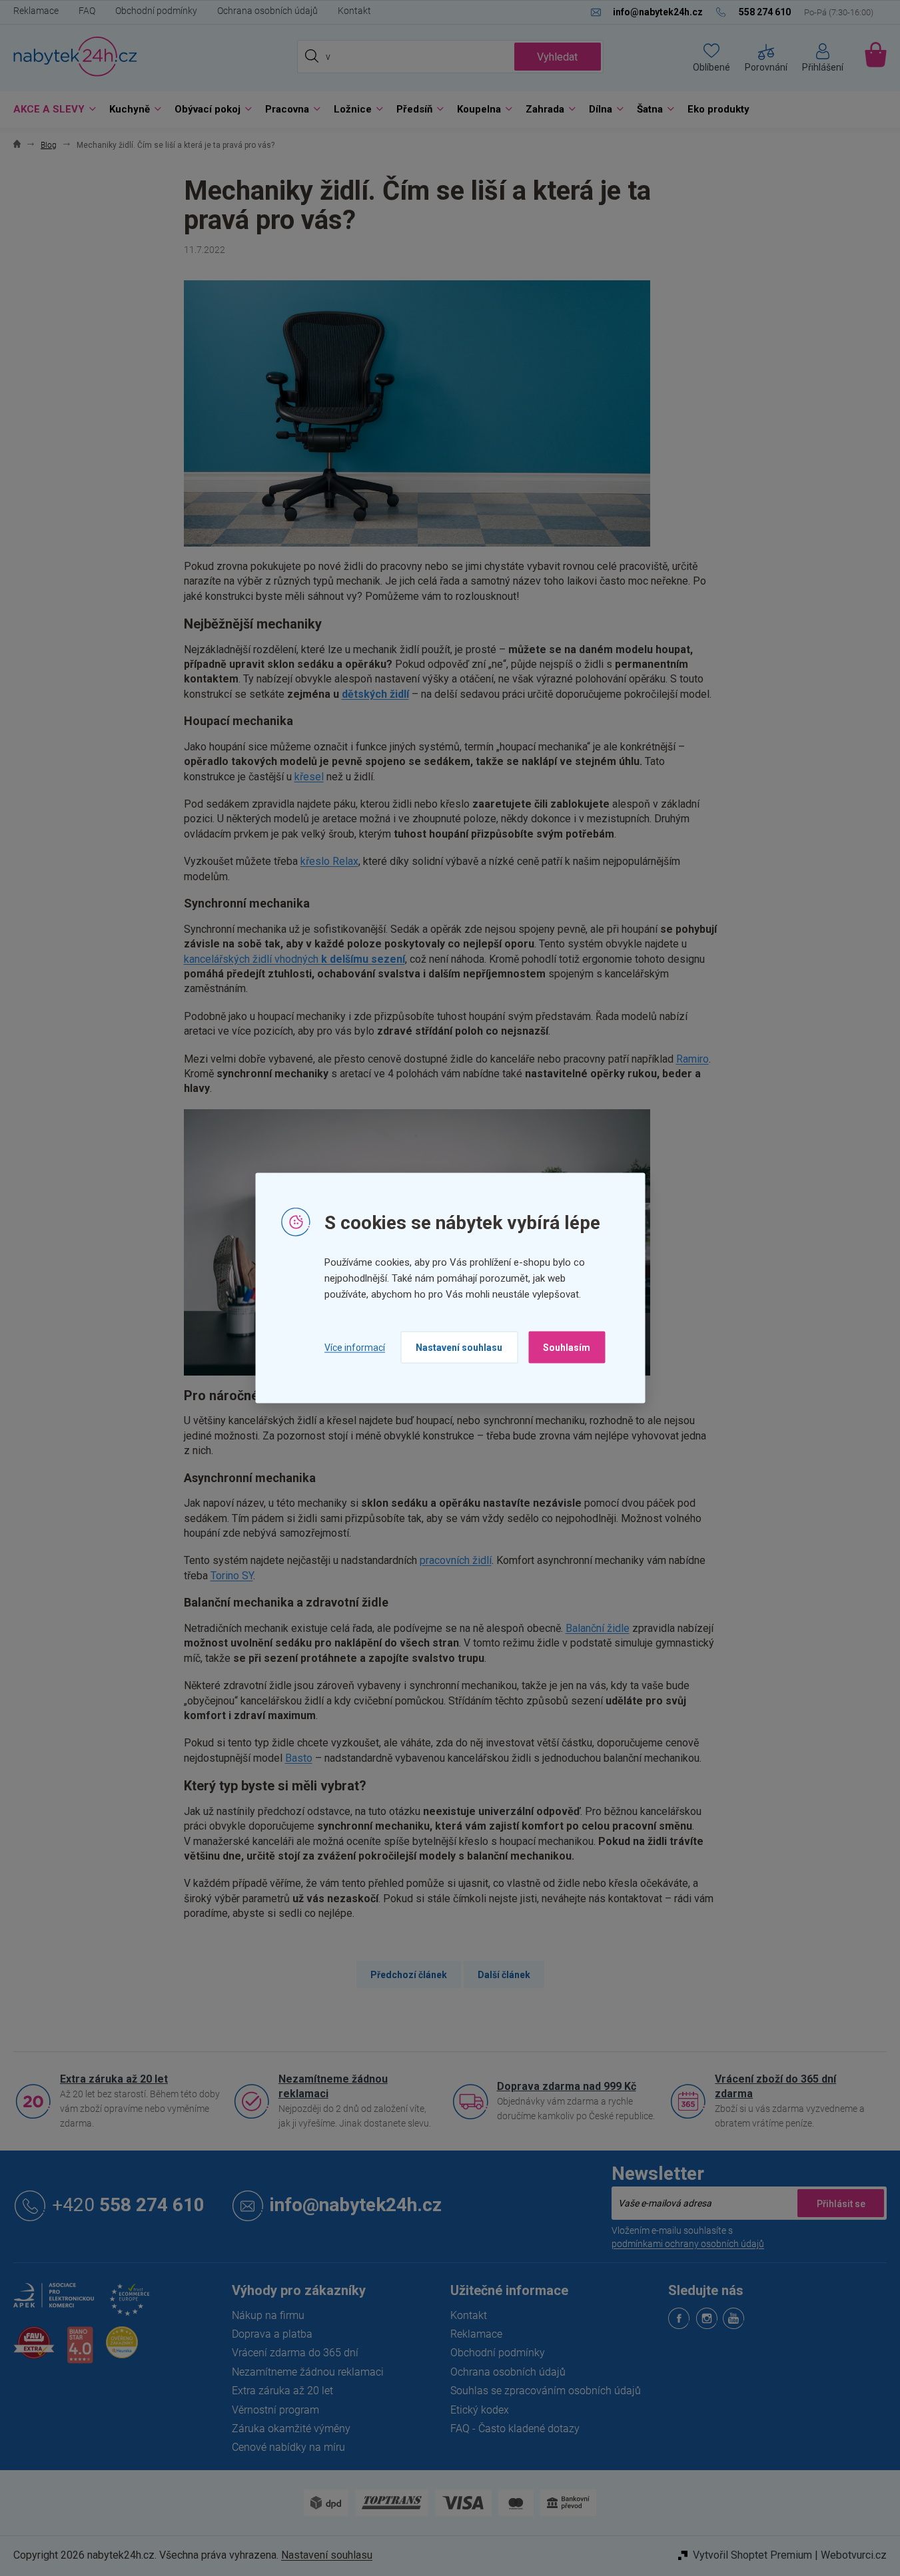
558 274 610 (128, 2205)
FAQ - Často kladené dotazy (515, 2429)
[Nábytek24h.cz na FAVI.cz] (34, 2350)
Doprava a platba (272, 2334)
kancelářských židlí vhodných (294, 959)
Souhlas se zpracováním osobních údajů (546, 2391)
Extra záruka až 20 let (114, 2079)
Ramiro (692, 1059)
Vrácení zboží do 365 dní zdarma (775, 2086)
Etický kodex (480, 2410)
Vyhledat (557, 57)
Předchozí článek (409, 1975)
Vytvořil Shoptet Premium (752, 2555)
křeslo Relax (329, 861)
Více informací (355, 1347)
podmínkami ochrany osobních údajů (688, 2244)
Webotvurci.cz (854, 2555)
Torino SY (232, 1576)
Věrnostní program (275, 2410)
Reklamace (36, 11)
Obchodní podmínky (156, 11)
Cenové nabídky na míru (288, 2447)
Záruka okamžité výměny (291, 2429)
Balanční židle (598, 1628)
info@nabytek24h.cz (356, 2205)
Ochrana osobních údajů (267, 11)
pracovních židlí (456, 1560)
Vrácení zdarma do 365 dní (295, 2353)
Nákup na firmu (268, 2315)
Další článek (504, 1975)
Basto (299, 1758)
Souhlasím (567, 1348)
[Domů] (17, 145)
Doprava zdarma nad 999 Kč (567, 2086)
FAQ (87, 11)
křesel (309, 777)
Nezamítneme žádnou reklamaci (333, 2086)
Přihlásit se (841, 2203)
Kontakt (354, 11)
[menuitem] (51, 110)
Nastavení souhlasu (459, 1348)
